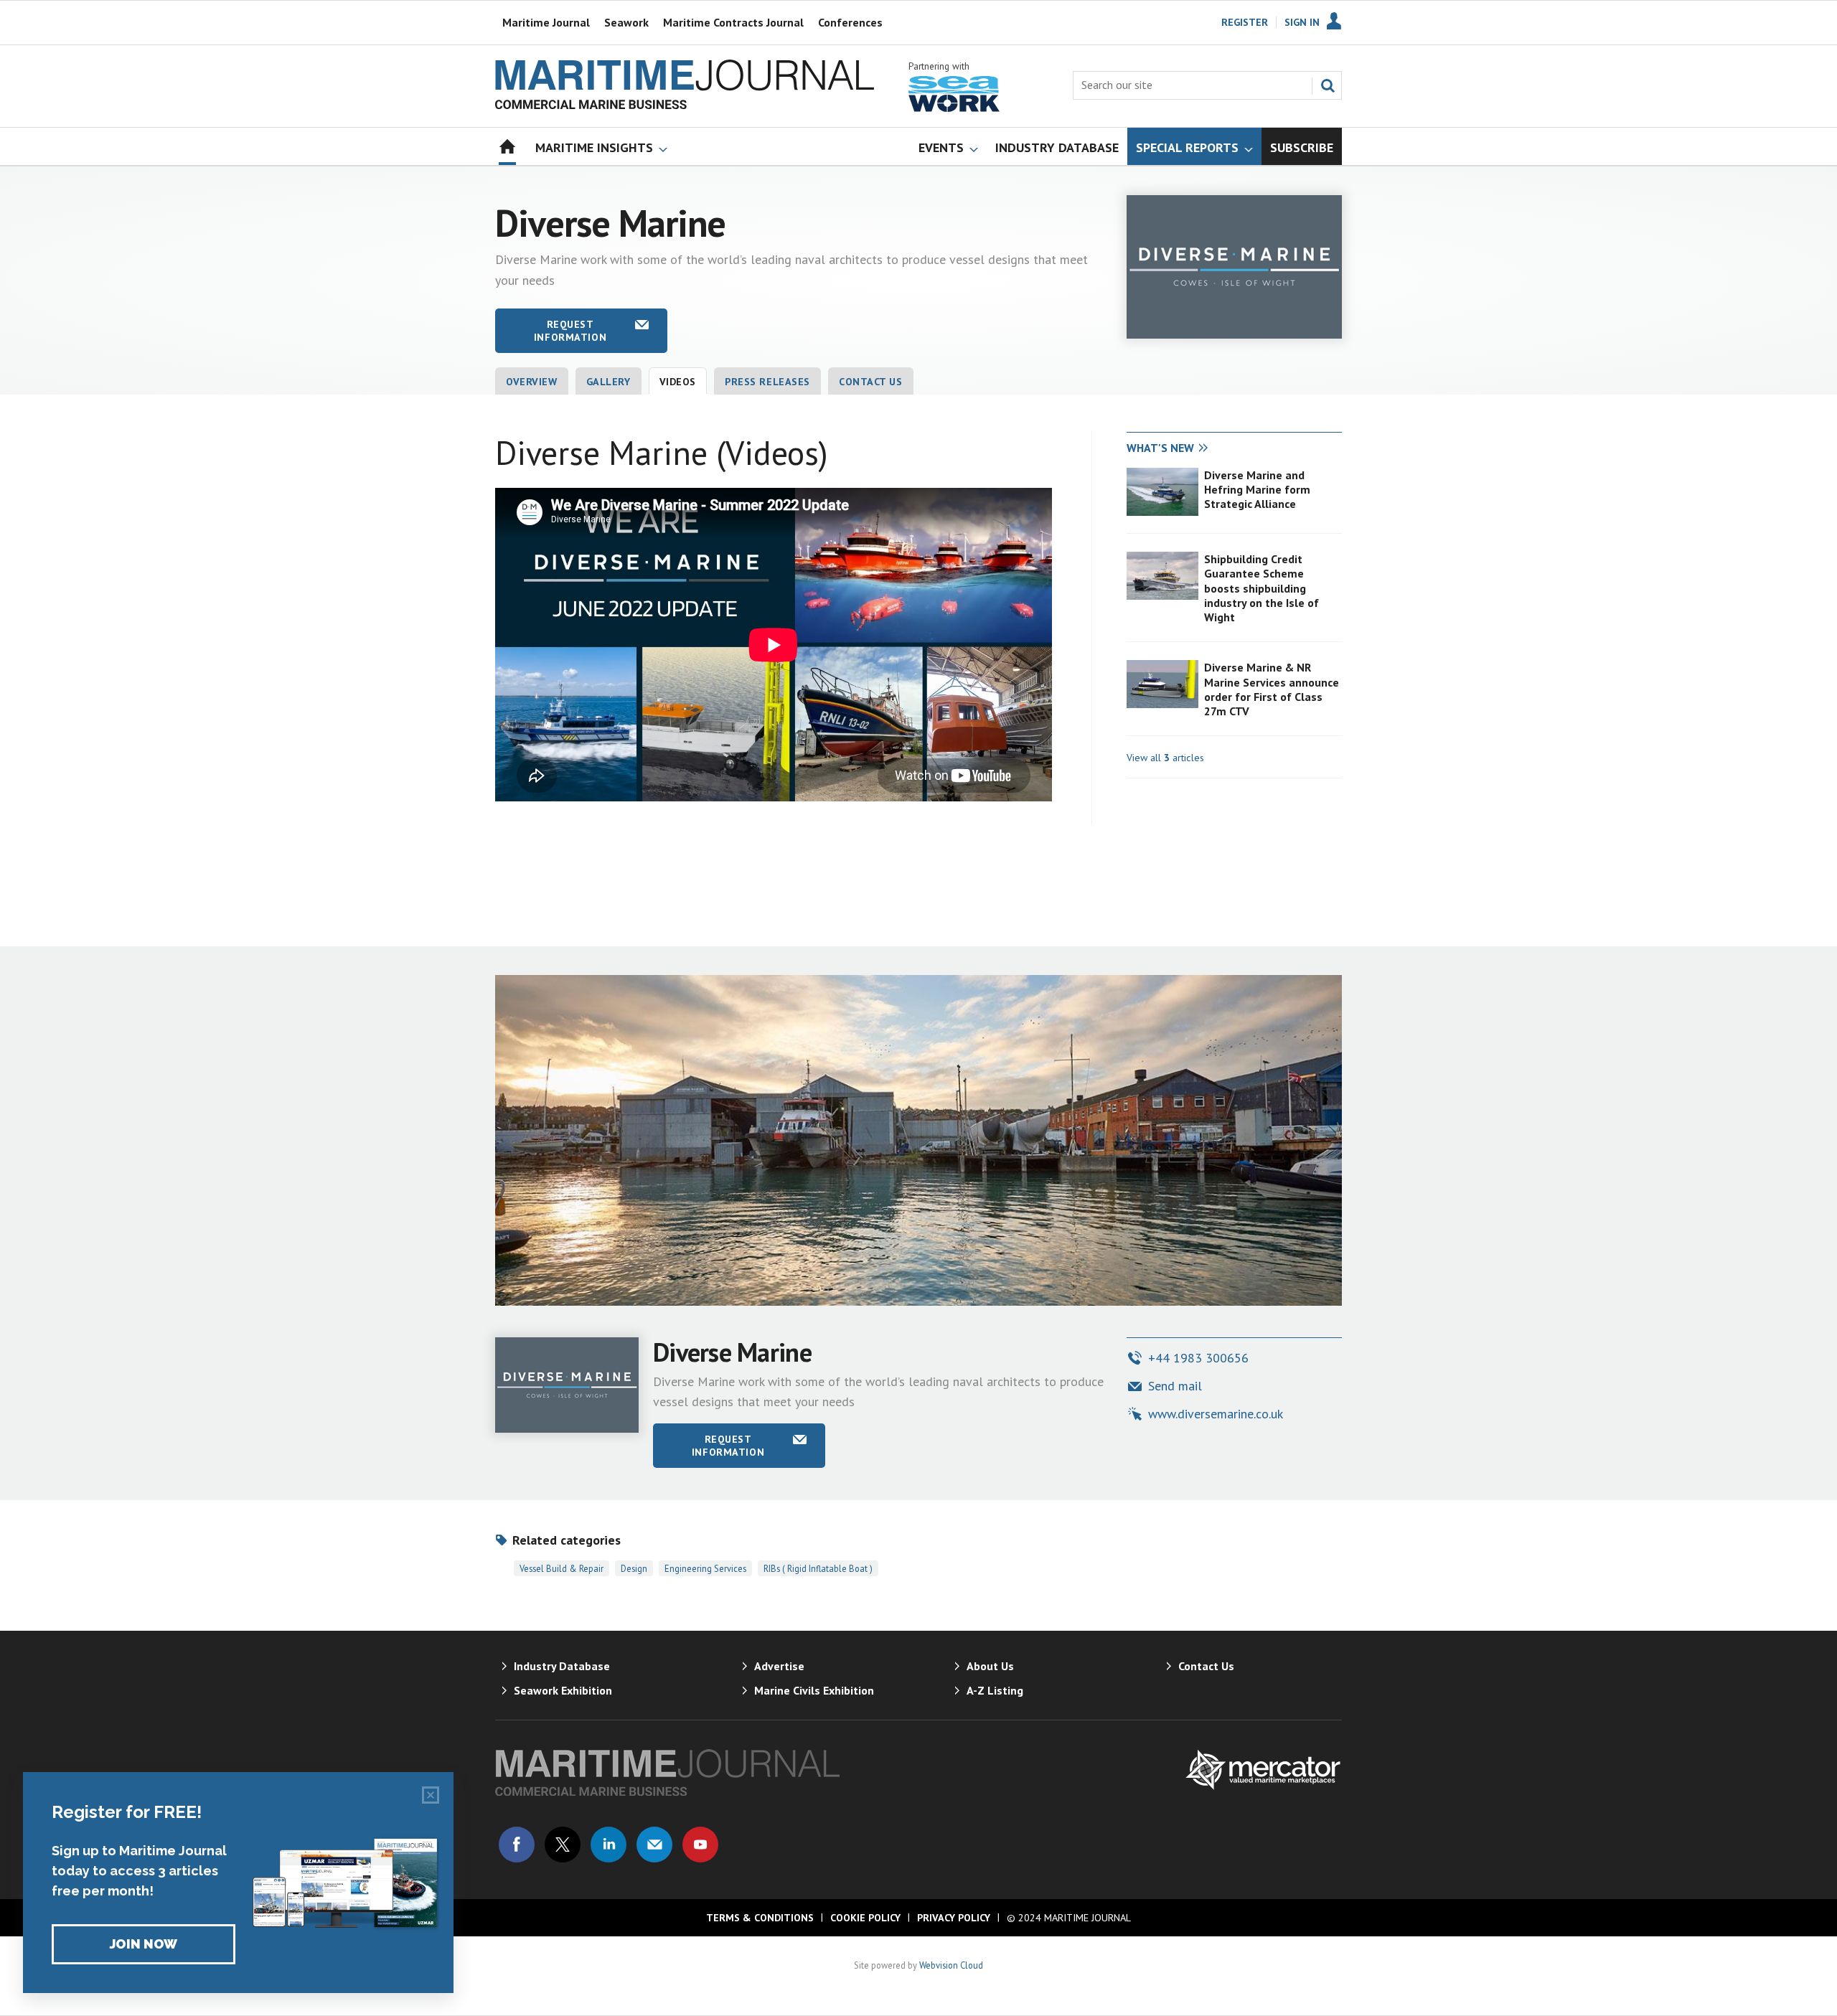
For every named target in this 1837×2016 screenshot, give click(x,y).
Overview (532, 382)
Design (634, 1568)
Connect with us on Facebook (517, 1845)
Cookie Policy (865, 1918)
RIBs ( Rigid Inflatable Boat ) (818, 1568)
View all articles (1165, 758)
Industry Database (562, 1666)
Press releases (767, 382)
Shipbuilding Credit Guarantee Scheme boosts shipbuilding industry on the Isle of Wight (1262, 588)
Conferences (850, 22)
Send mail (1175, 1386)
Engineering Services (705, 1568)
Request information (570, 331)
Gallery (609, 382)
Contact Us (871, 382)
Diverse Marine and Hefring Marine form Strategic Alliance (1257, 490)
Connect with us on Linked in (609, 1845)
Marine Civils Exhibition (814, 1690)
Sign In (1302, 22)
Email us (654, 1845)
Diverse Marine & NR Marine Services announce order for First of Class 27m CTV (1272, 689)
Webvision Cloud (951, 1965)
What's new (1160, 448)
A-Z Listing (995, 1690)
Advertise (779, 1666)
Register (1245, 22)
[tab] (1180, 448)
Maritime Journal (546, 22)
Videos (678, 382)
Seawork (626, 22)
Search (1328, 85)
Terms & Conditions (760, 1918)
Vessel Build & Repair (562, 1568)
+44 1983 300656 (1198, 1358)
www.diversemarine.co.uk (1216, 1414)
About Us (990, 1666)
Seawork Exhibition (563, 1690)
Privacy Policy (954, 1918)
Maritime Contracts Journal (733, 22)
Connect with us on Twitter (563, 1845)
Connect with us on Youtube (700, 1845)
